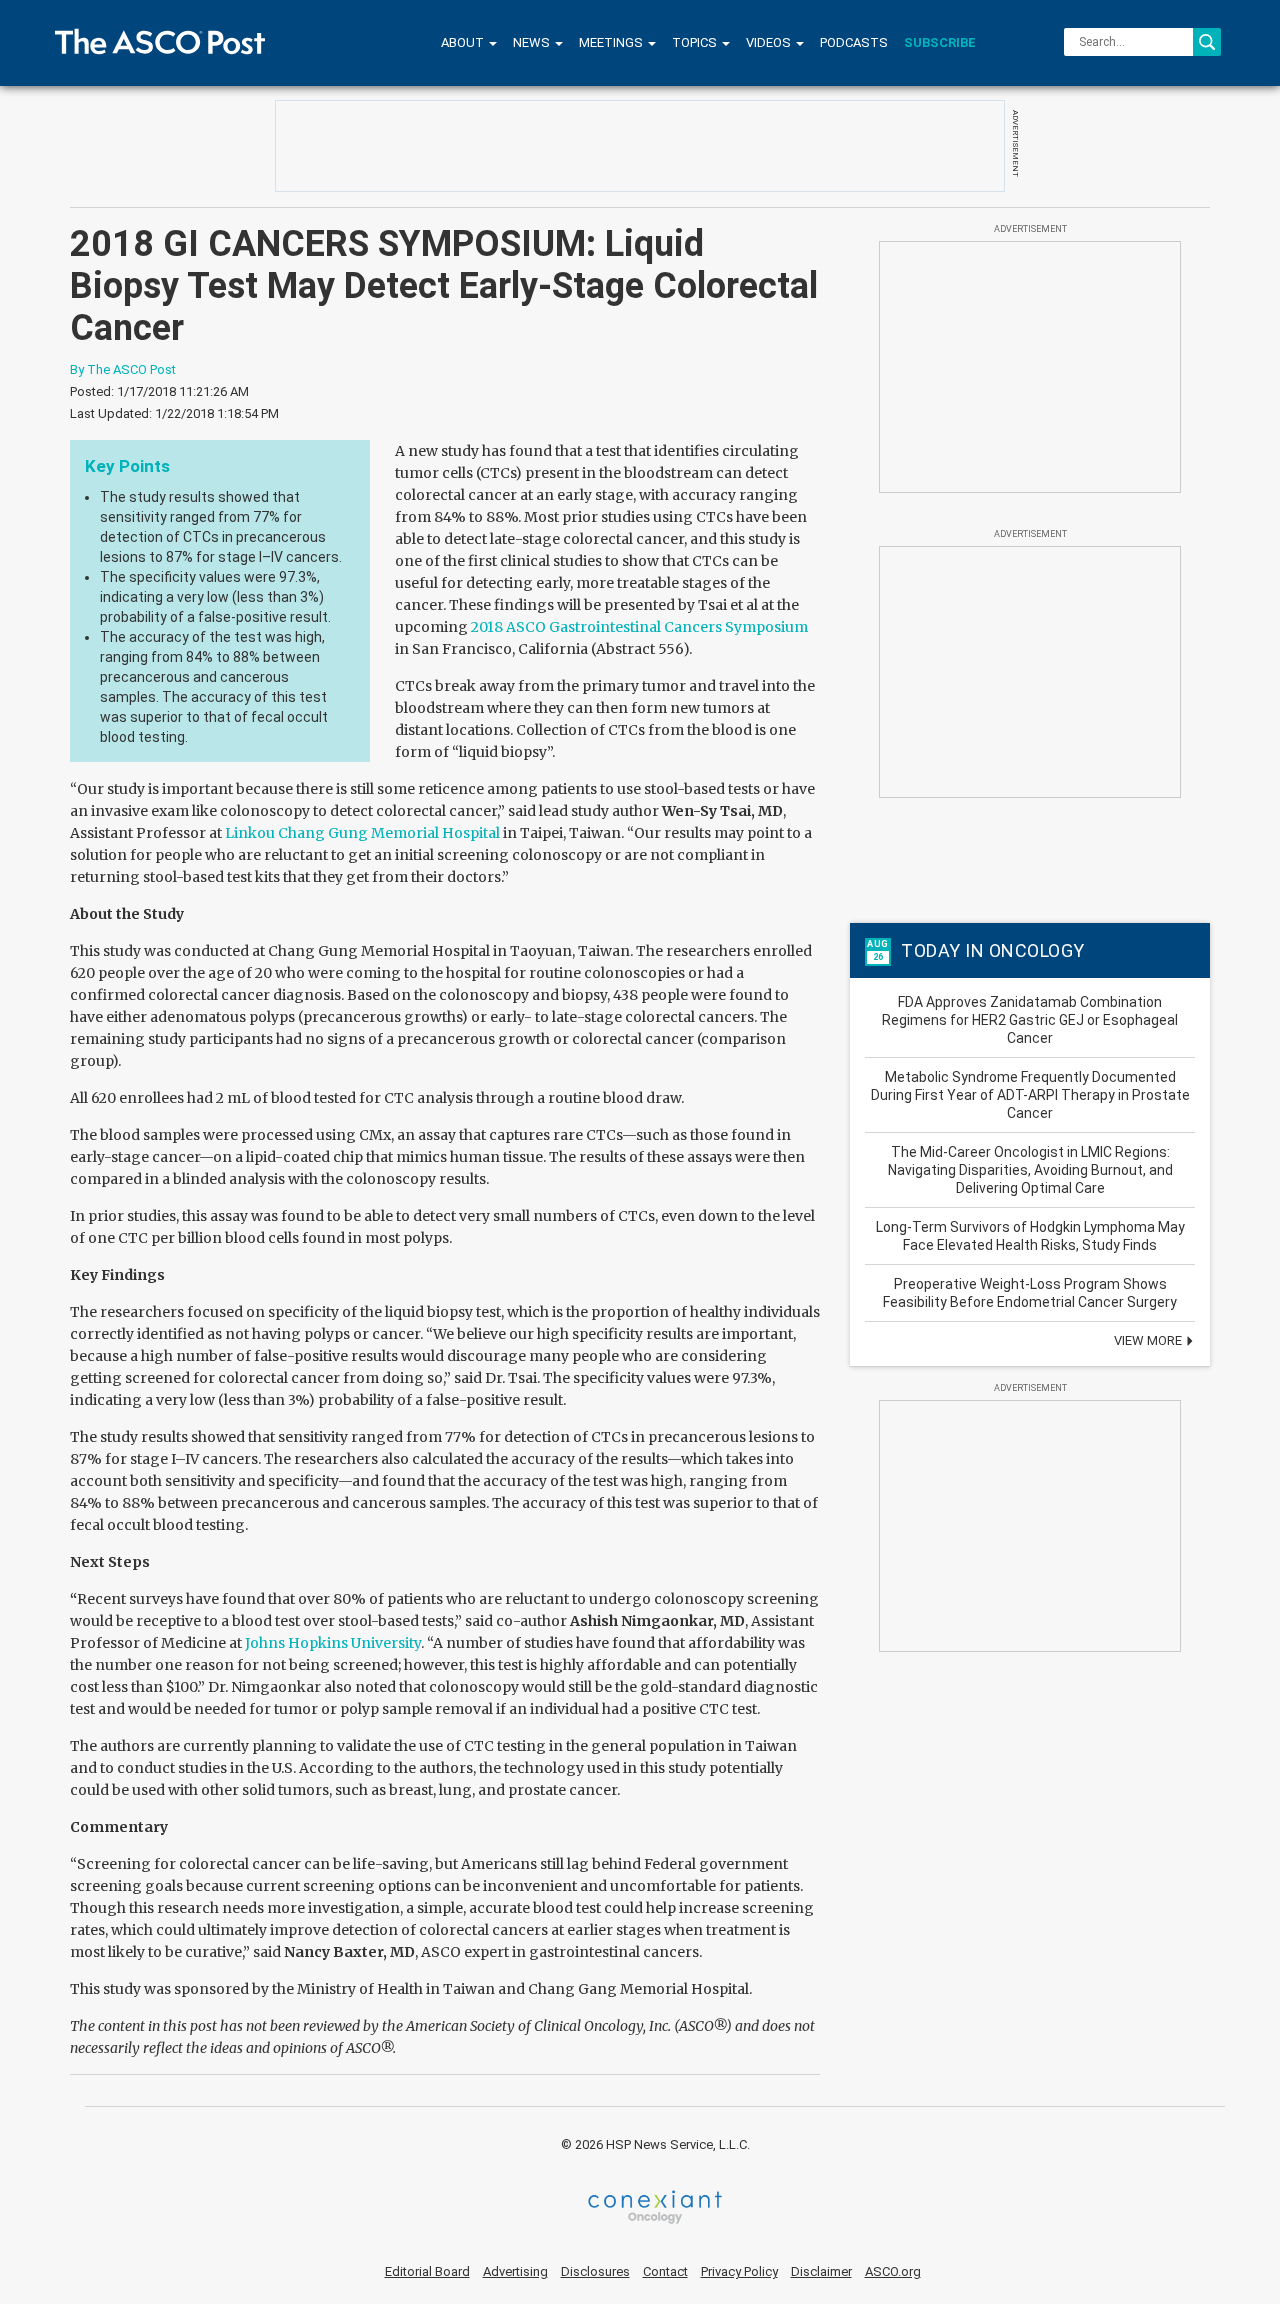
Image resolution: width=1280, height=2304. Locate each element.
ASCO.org (893, 2271)
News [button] (533, 42)
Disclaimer (821, 2271)
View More (1149, 1340)
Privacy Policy (739, 2271)
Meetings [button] (612, 42)
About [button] (464, 42)
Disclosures (595, 2271)
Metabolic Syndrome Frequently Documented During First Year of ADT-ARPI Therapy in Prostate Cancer (1030, 1095)
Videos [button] (770, 42)
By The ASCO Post (123, 369)
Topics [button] (696, 42)
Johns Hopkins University (333, 1643)
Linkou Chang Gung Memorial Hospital (362, 833)
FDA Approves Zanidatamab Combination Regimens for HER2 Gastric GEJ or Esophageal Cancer (1030, 1020)
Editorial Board (427, 2271)
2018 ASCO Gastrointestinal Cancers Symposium (639, 627)
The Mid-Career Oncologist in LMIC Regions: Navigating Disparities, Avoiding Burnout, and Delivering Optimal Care (1030, 1170)
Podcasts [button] (854, 42)
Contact (665, 2271)
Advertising (515, 2271)
